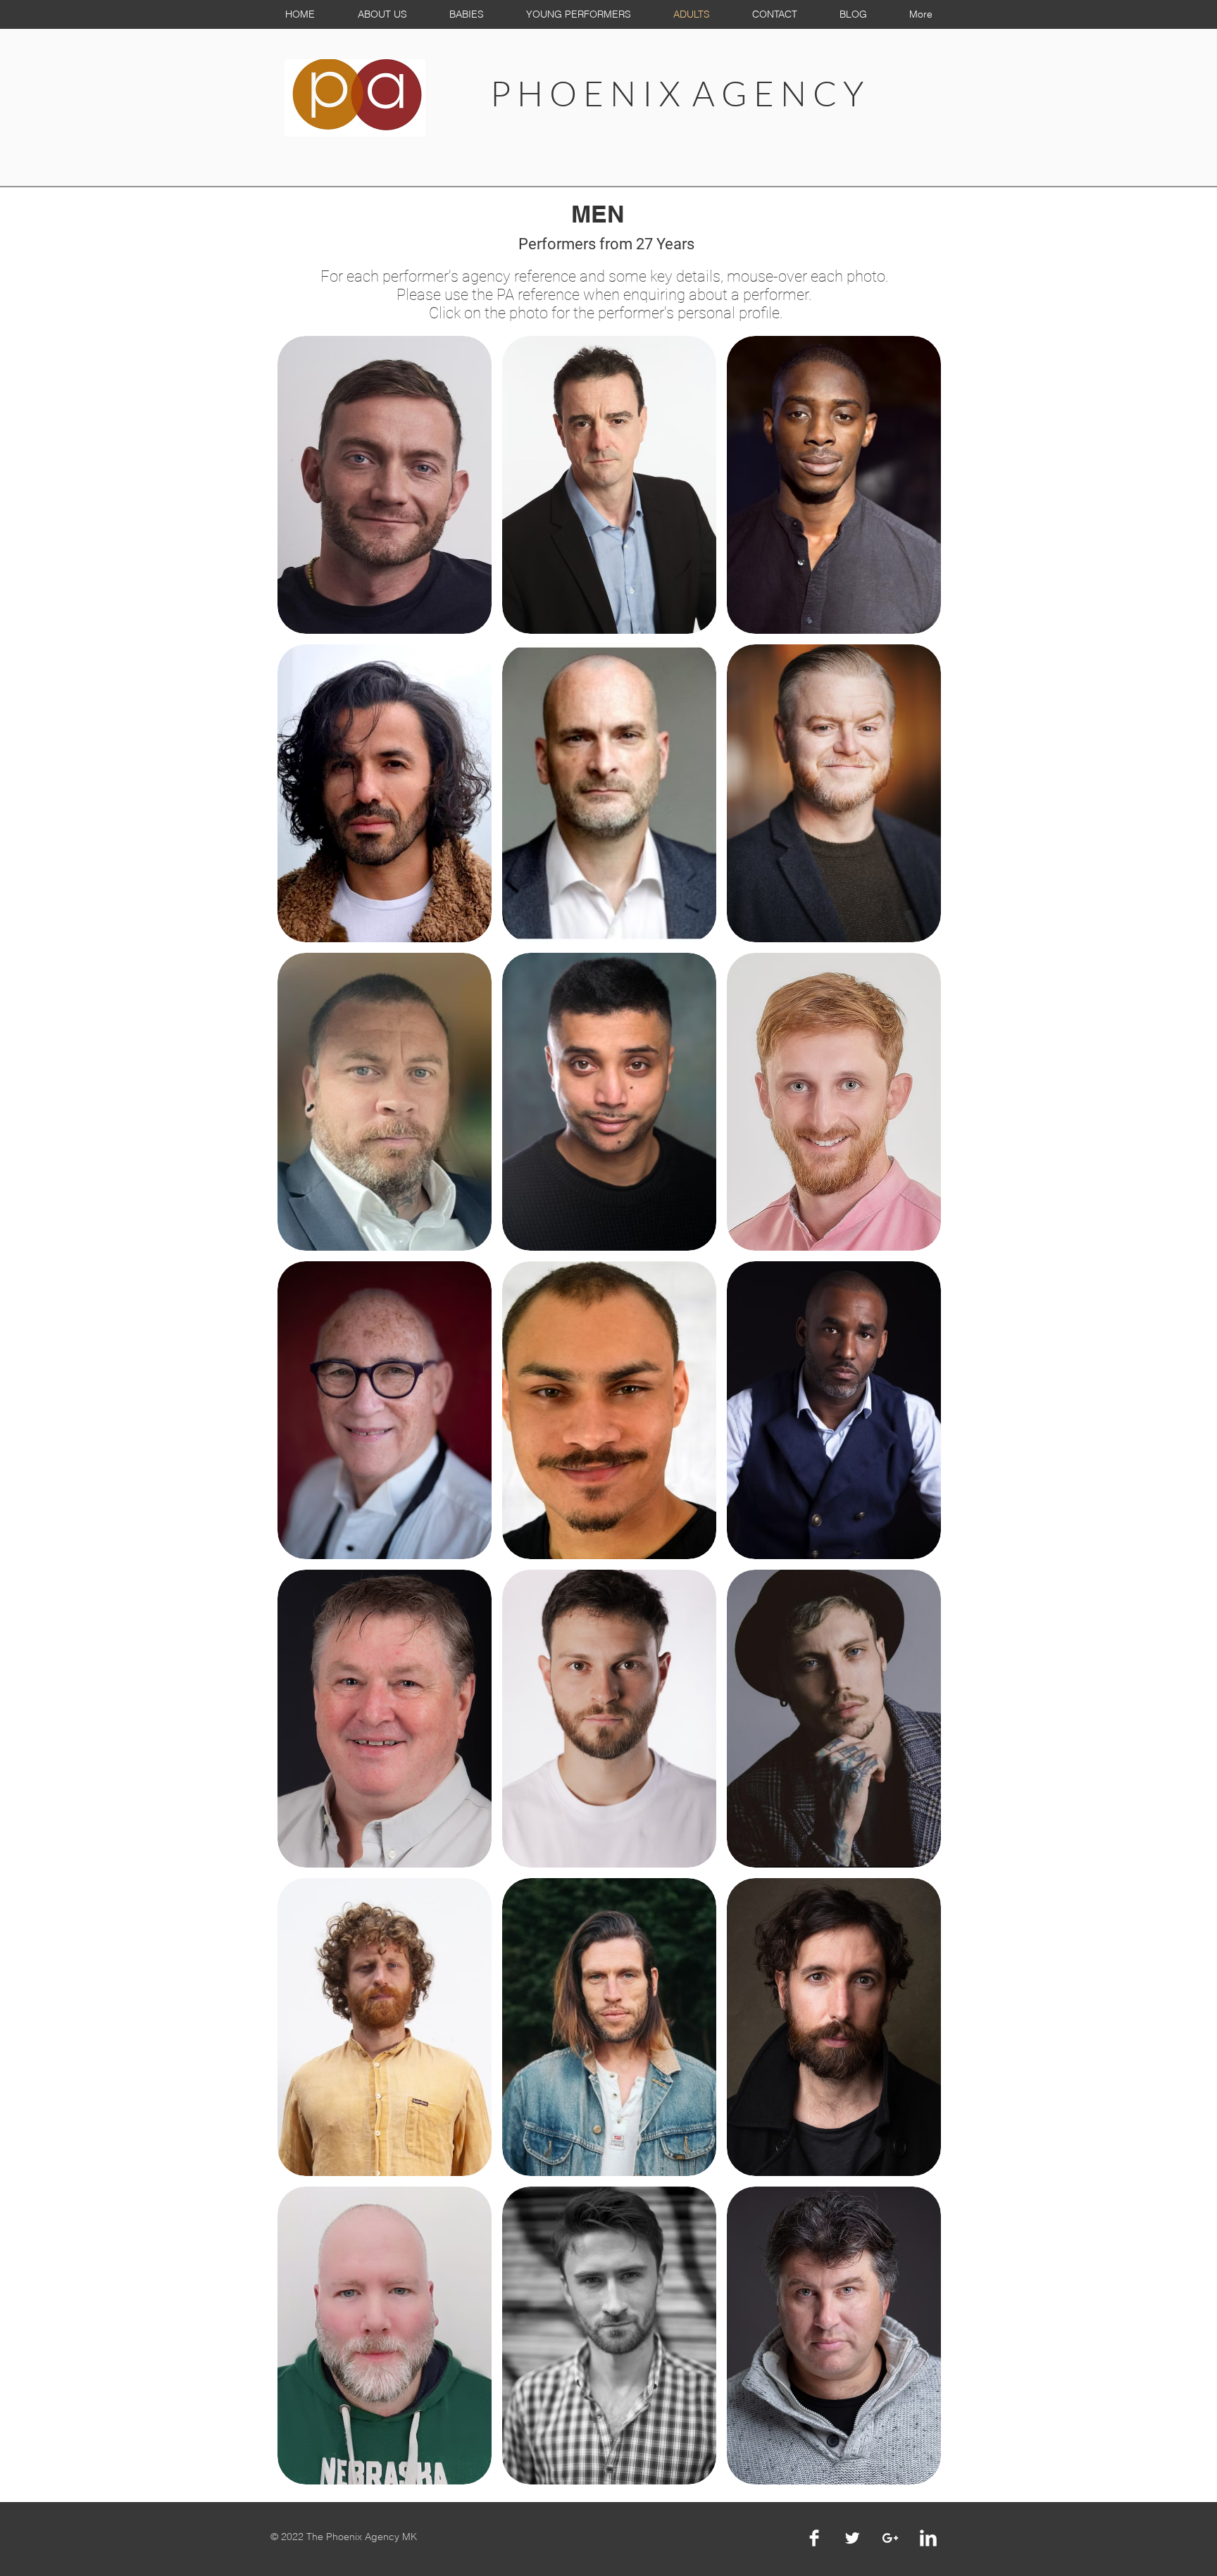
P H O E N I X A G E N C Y (677, 93)
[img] (385, 1410)
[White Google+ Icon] (890, 2538)
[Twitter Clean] (852, 2538)
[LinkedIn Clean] (928, 2538)
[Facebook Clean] (814, 2538)
